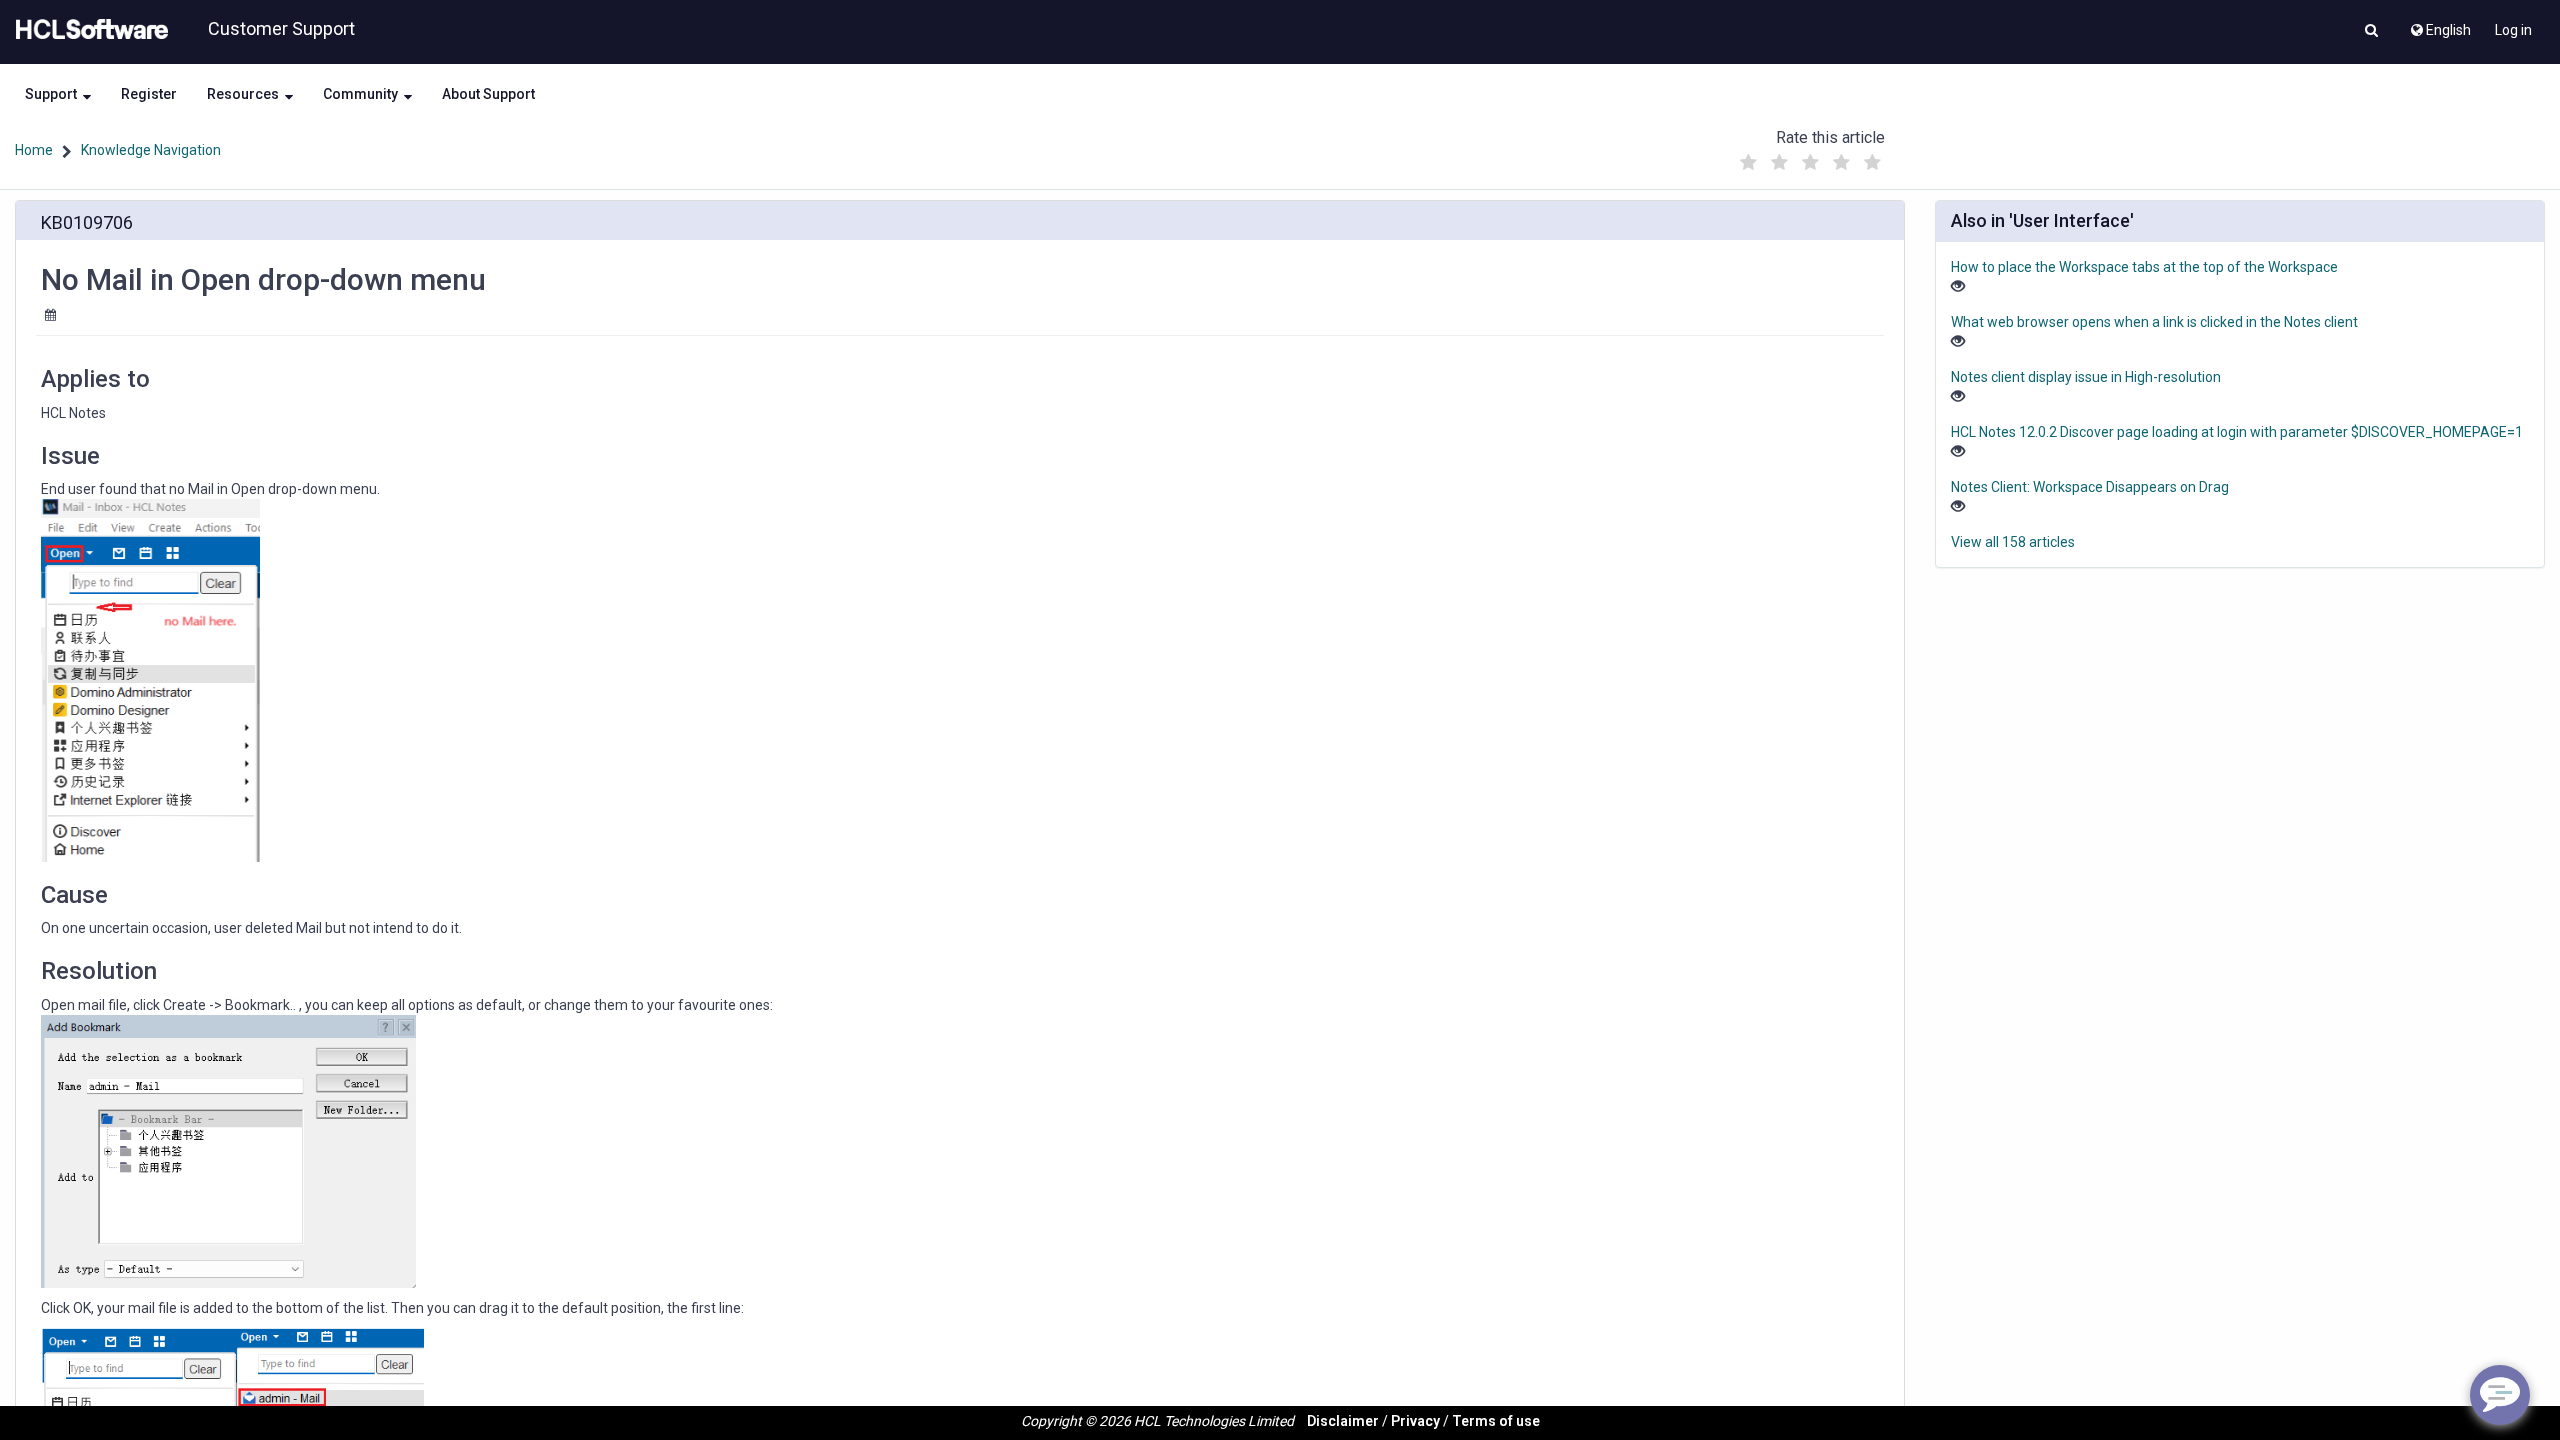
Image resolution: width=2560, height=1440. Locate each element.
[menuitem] (2439, 25)
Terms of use (1496, 1421)
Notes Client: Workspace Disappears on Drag (2090, 487)
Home (34, 150)
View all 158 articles (2013, 542)
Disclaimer (1343, 1421)
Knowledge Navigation (151, 150)
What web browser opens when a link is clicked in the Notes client (2154, 322)
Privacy (1415, 1421)
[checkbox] (1749, 163)
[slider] (1811, 157)
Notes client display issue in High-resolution (2086, 377)
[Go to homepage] (88, 30)
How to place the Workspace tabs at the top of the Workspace (2144, 267)
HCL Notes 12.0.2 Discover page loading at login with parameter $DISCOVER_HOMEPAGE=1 (2237, 432)
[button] (2371, 32)
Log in (2513, 30)
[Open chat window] (2500, 1395)
